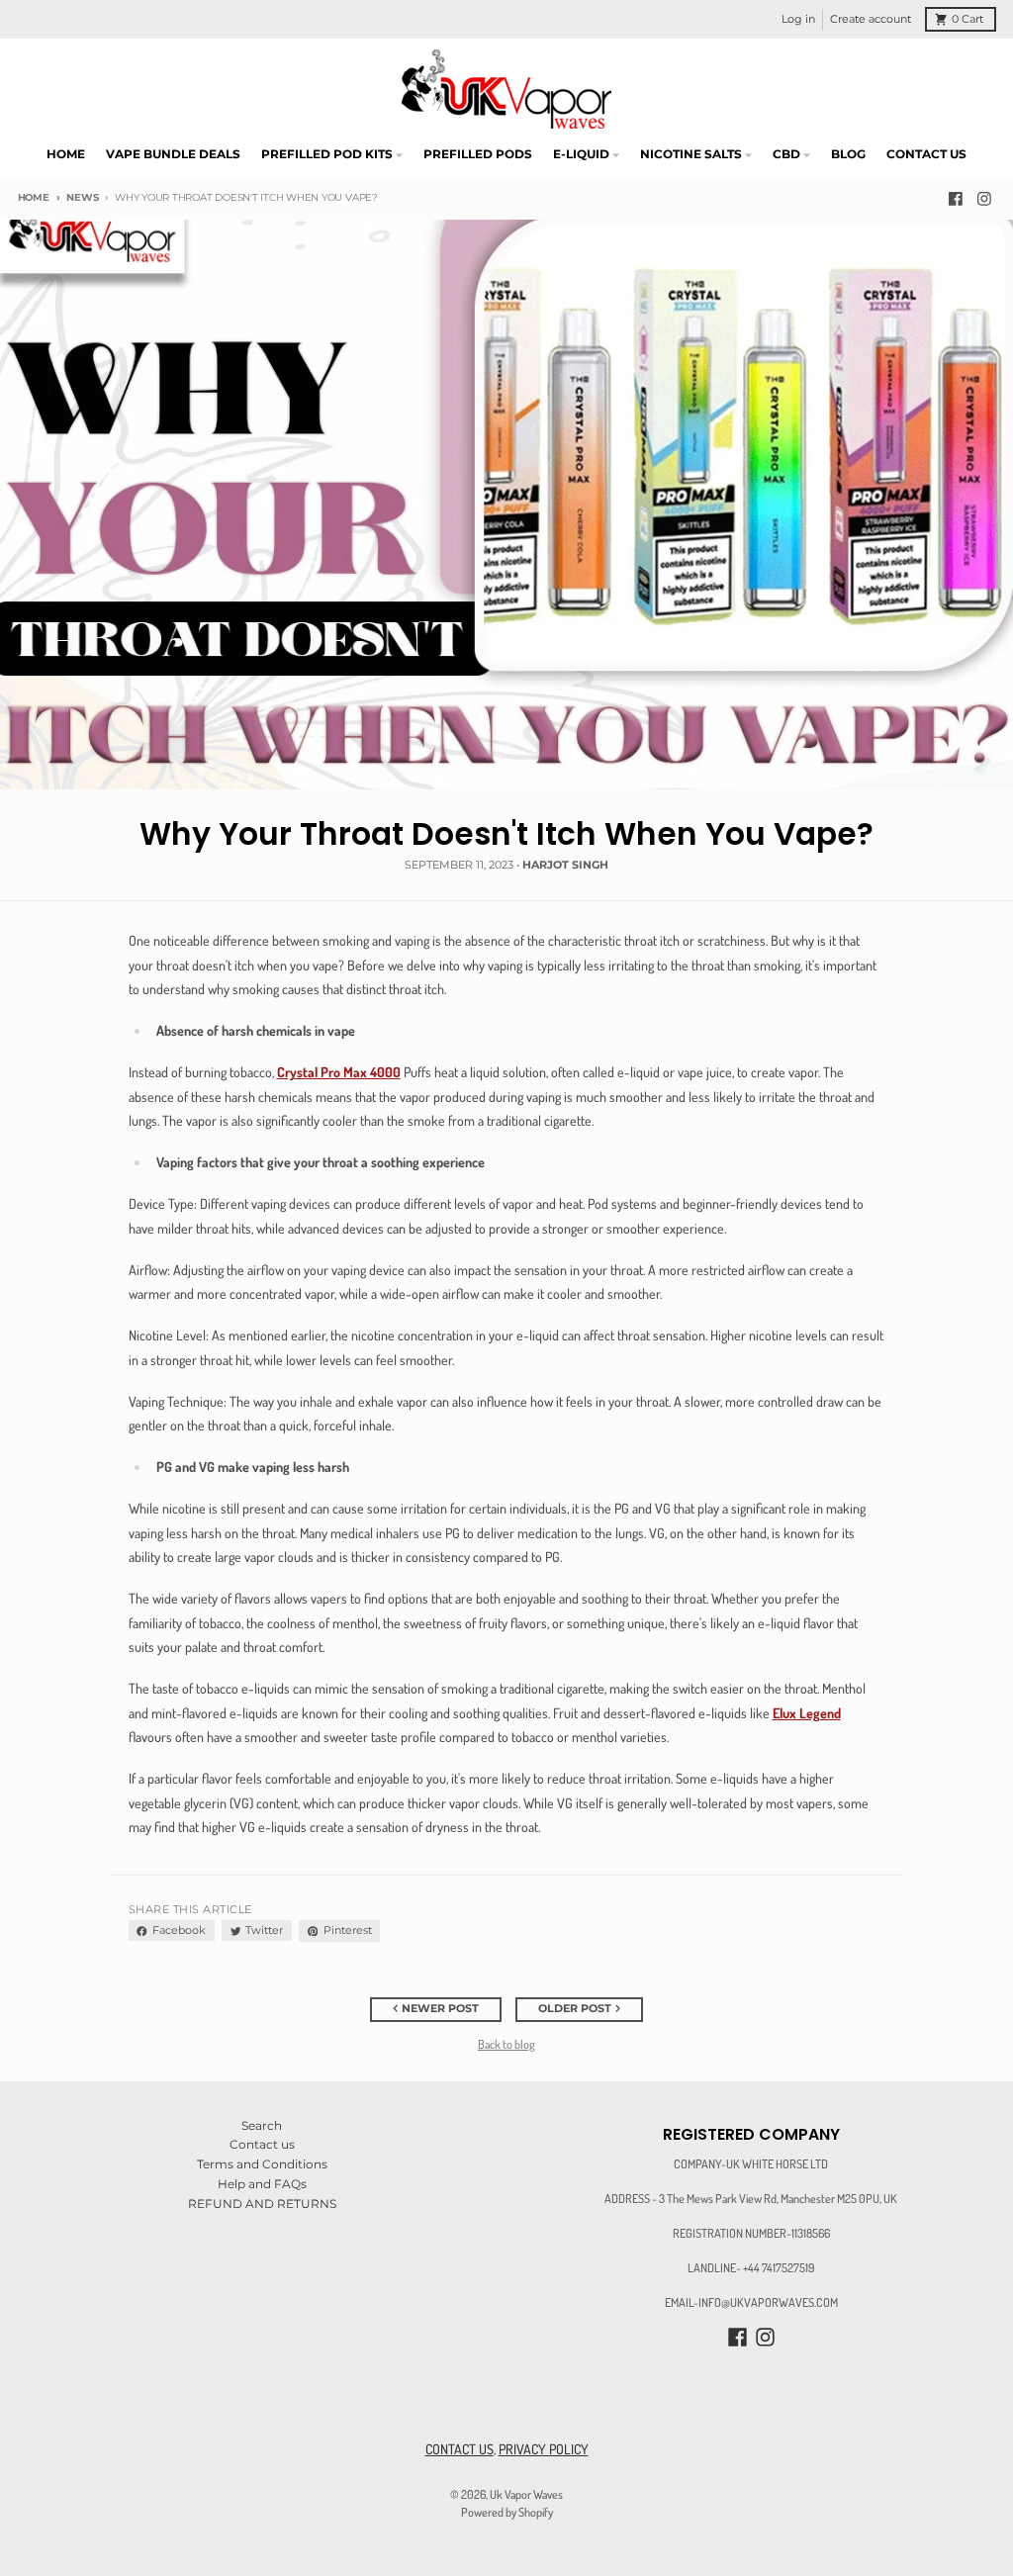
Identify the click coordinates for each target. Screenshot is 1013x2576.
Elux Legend (807, 1713)
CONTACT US (460, 2449)
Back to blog (506, 2044)
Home (34, 197)
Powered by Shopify (507, 2512)
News (82, 197)
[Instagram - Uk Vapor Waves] (985, 198)
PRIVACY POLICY (544, 2449)
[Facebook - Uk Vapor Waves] (955, 198)
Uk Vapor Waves (526, 2494)
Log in (798, 19)
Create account (871, 19)
